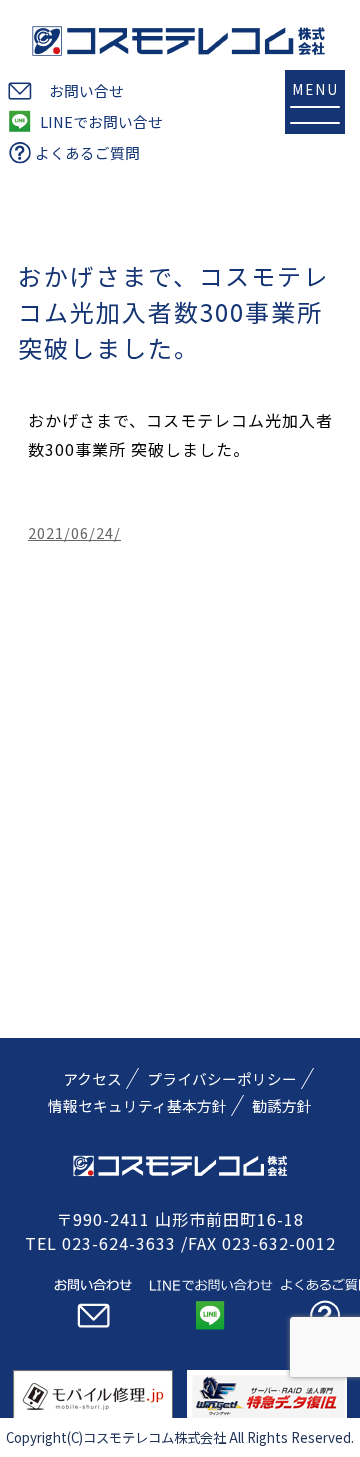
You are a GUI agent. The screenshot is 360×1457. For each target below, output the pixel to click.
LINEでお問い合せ (101, 121)
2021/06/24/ (74, 532)
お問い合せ (86, 90)
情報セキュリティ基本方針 (137, 1105)
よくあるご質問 (87, 152)
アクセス (92, 1078)
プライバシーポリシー (222, 1078)
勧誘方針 (282, 1105)
